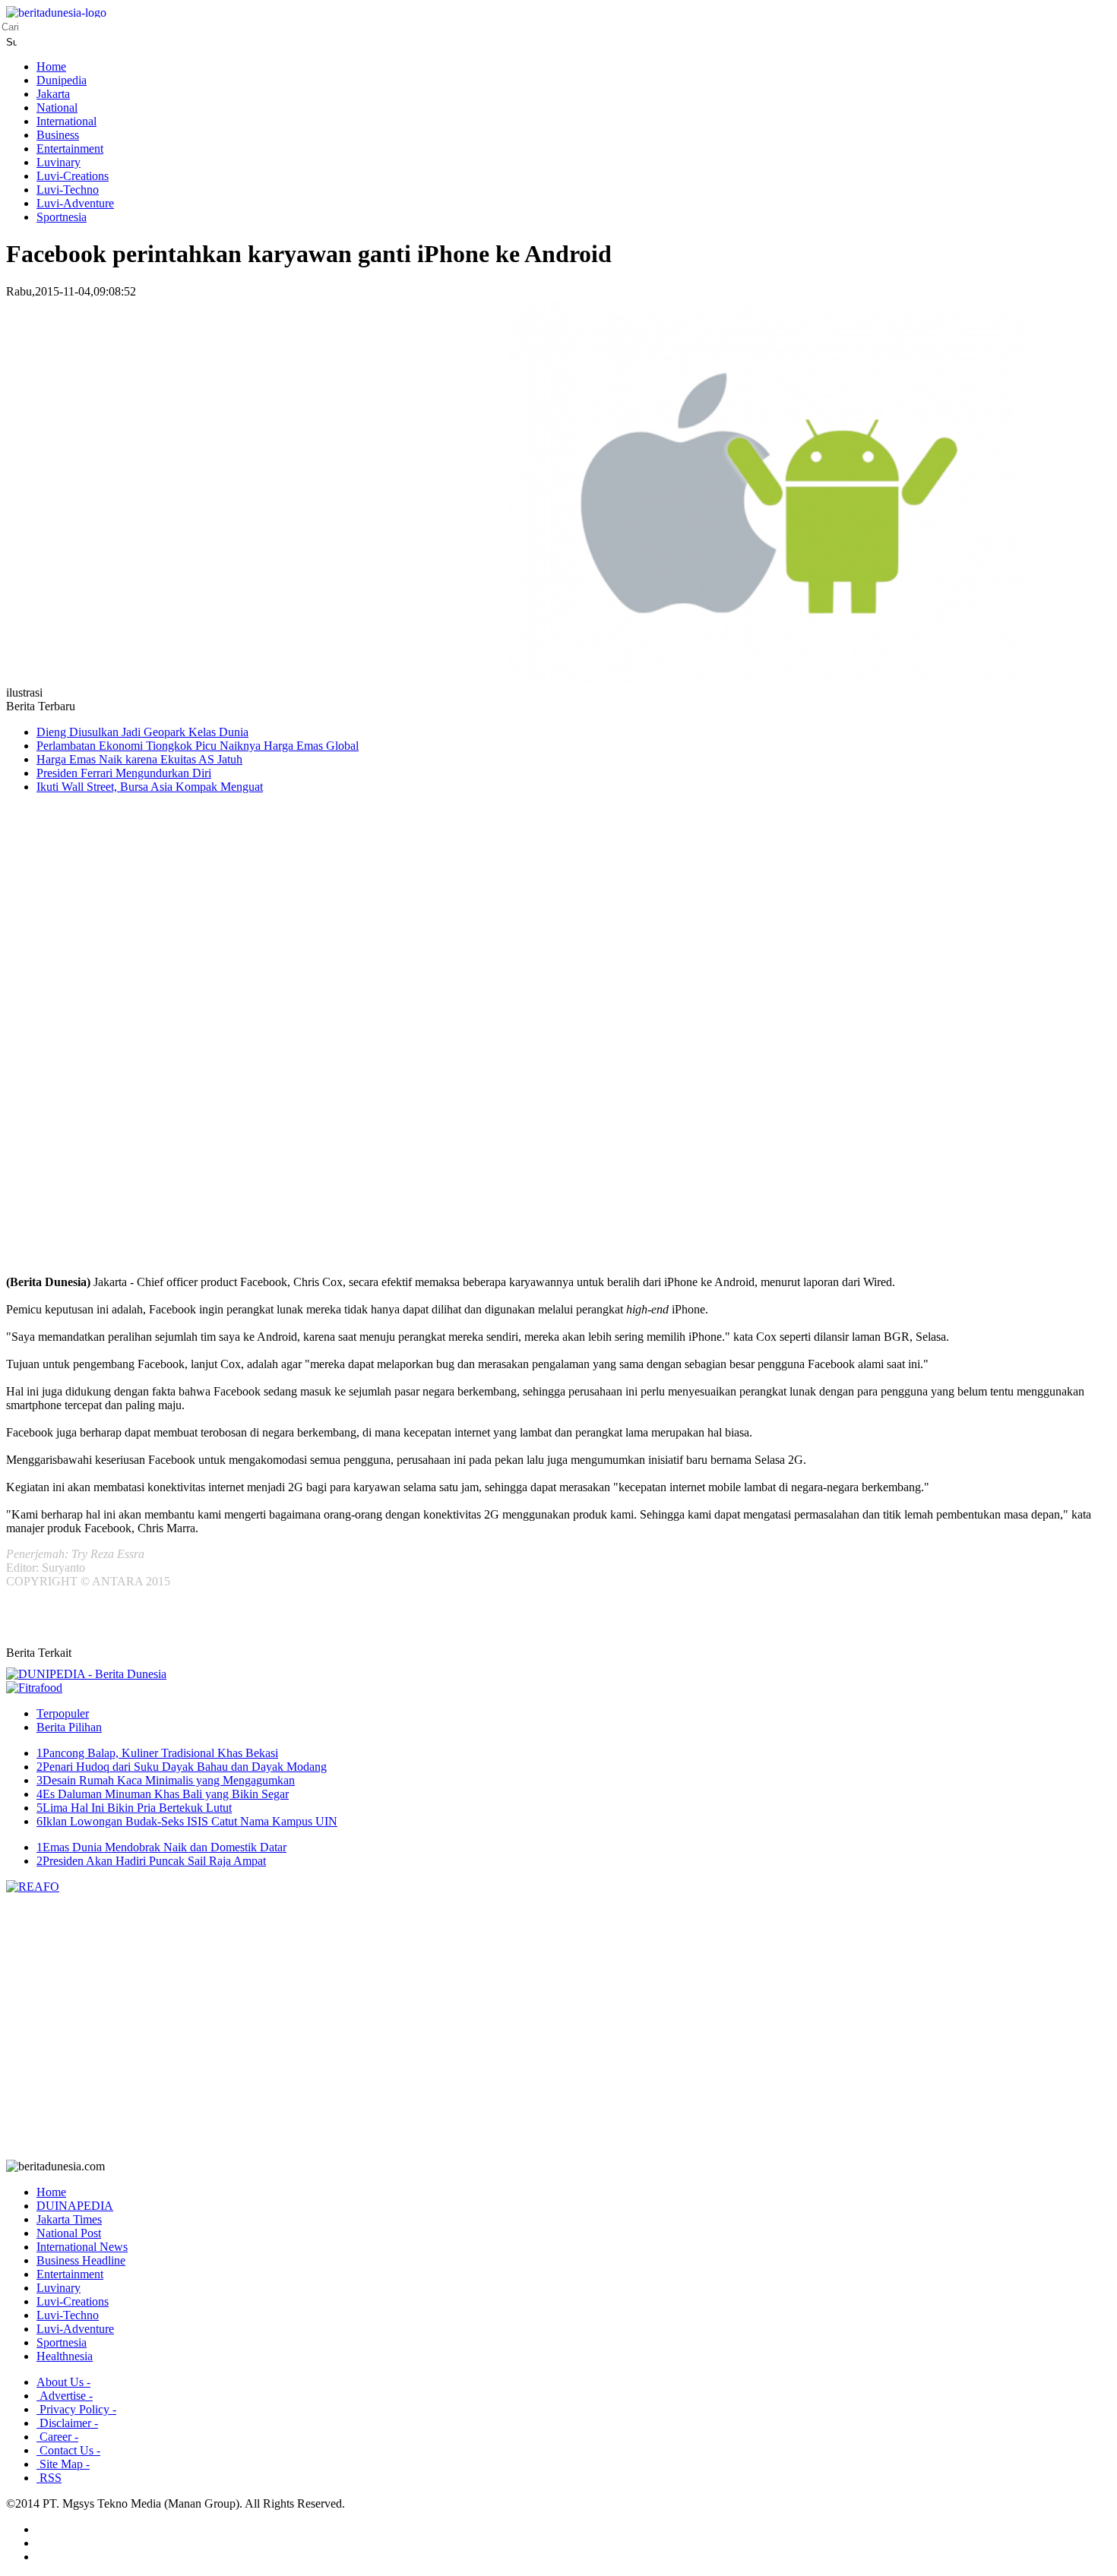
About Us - (63, 2382)
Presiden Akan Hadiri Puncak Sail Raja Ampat (151, 1861)
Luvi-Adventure (75, 203)
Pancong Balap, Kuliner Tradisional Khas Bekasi (157, 1753)
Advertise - (65, 2396)
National (57, 107)
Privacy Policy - (76, 2409)
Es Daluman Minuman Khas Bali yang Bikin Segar (163, 1794)
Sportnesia (62, 217)
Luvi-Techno (68, 190)
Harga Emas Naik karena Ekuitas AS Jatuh (139, 759)
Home (51, 66)
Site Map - (63, 2464)
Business (58, 135)
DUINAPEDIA (75, 2206)
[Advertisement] (67, 1048)
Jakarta (53, 94)
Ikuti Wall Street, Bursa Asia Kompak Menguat (150, 787)
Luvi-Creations (73, 176)
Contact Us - (68, 2450)
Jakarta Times (69, 2219)
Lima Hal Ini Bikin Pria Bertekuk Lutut (134, 1808)
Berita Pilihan (69, 1727)
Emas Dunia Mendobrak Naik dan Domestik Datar (161, 1847)
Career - (57, 2437)
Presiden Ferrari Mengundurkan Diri (124, 773)
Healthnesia (65, 2356)
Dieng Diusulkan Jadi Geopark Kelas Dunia (142, 732)
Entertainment (70, 149)
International (66, 121)
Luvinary (59, 162)
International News (82, 2247)
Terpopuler (63, 1713)
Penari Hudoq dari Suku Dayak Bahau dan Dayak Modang (182, 1767)
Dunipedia (62, 80)
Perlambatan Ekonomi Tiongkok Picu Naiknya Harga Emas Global (198, 746)
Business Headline (81, 2260)
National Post (69, 2233)
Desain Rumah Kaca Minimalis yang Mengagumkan (166, 1780)
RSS (49, 2478)
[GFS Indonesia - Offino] (34, 1688)
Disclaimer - (67, 2423)
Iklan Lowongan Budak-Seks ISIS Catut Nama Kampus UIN (187, 1821)
